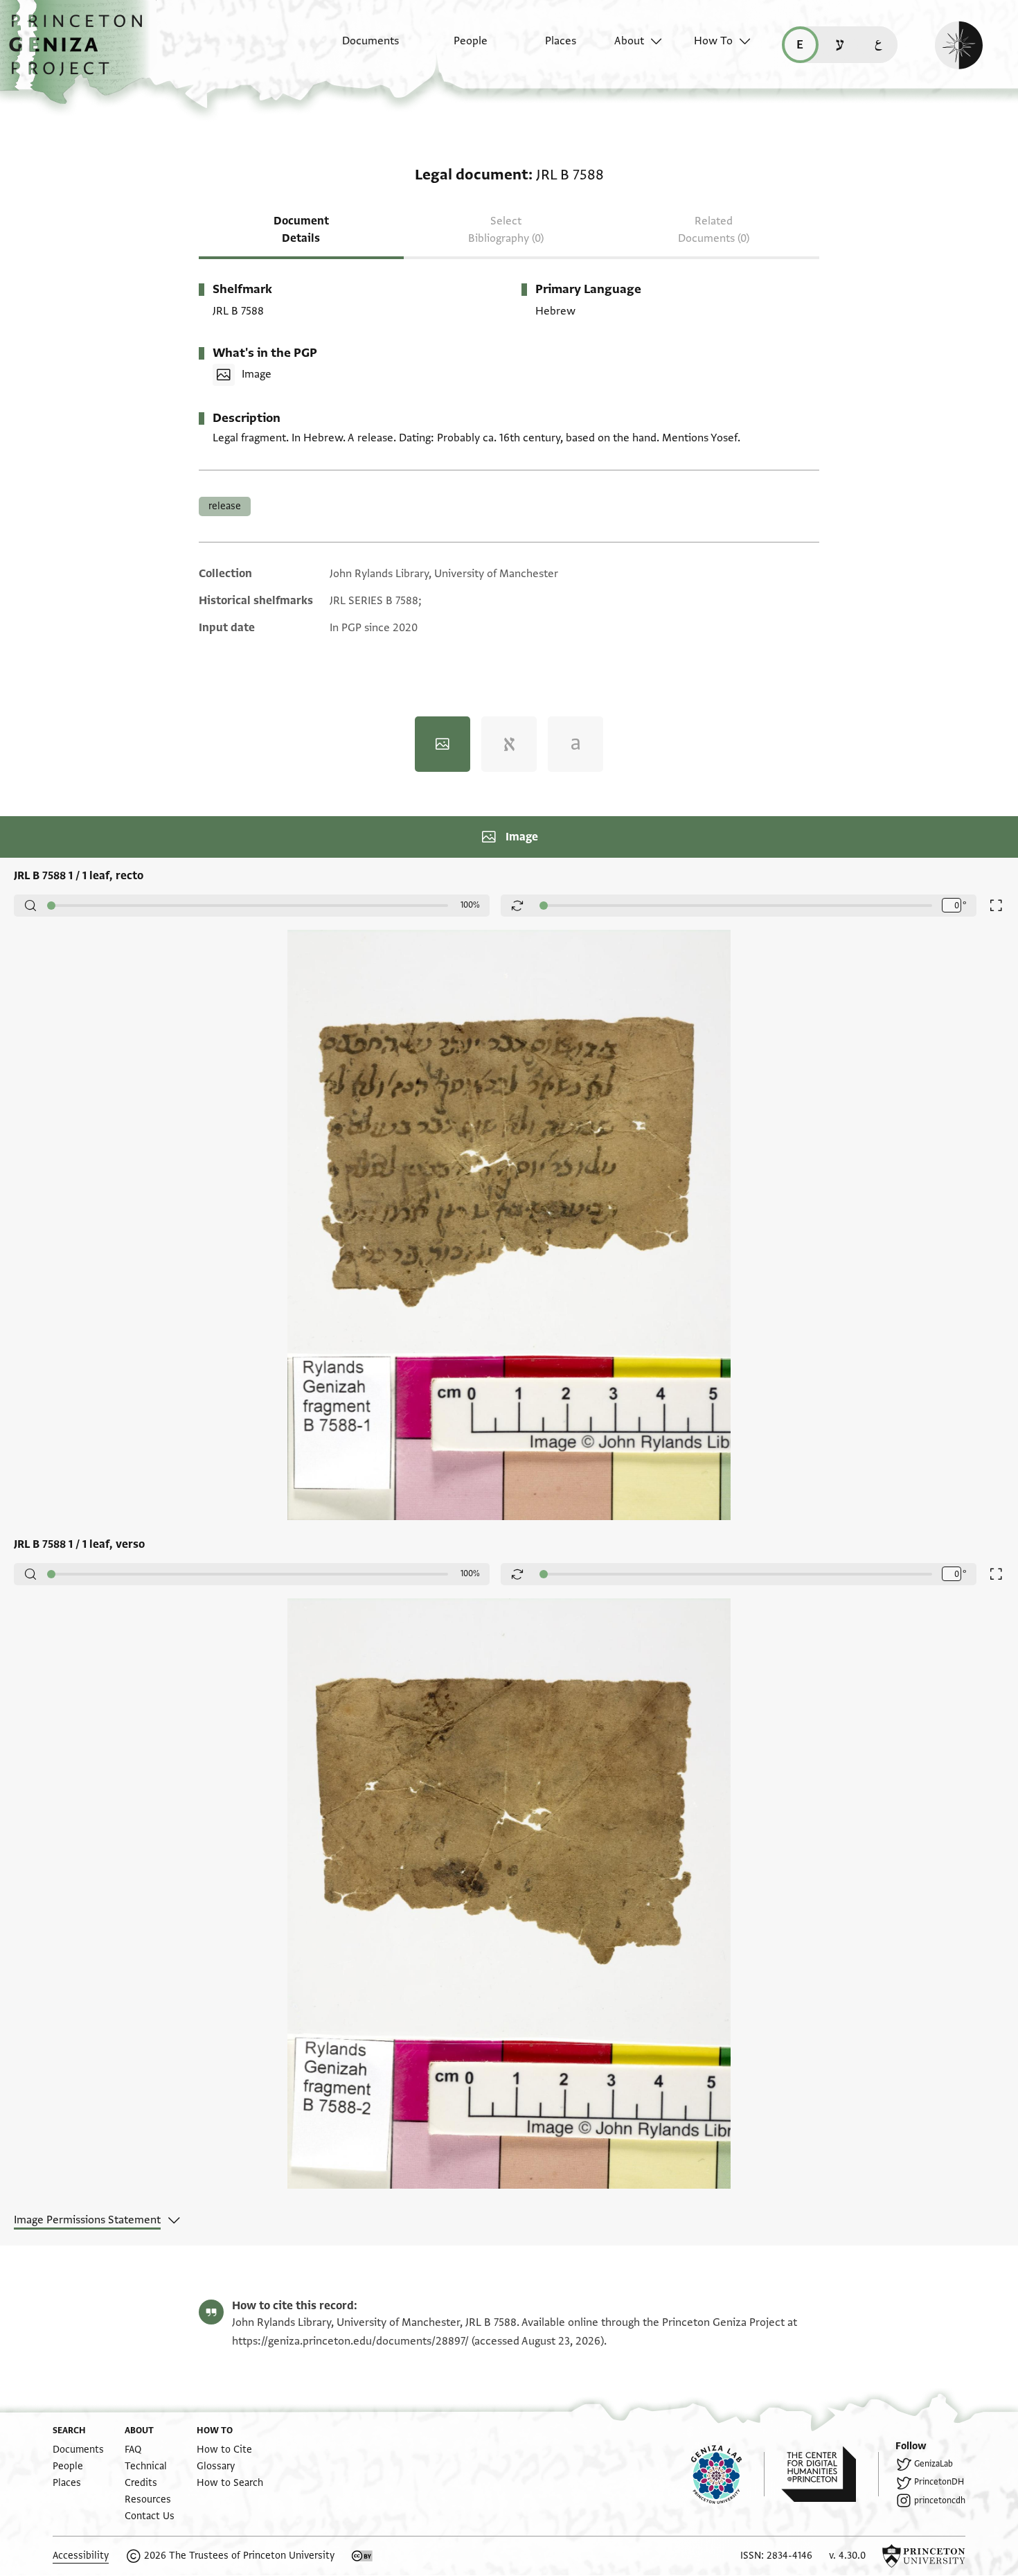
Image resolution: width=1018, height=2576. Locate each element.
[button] (81, 52)
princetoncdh (940, 2500)
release (225, 506)
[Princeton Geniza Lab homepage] (728, 2474)
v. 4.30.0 (847, 2556)
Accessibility (81, 2556)
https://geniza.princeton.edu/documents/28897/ (350, 2341)
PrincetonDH (939, 2482)
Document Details (301, 230)
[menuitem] (358, 48)
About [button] (629, 41)
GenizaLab (934, 2464)
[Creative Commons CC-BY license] (362, 2556)
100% (470, 905)
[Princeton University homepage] (924, 2556)
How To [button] (713, 41)
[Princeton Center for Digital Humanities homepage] (830, 2474)
